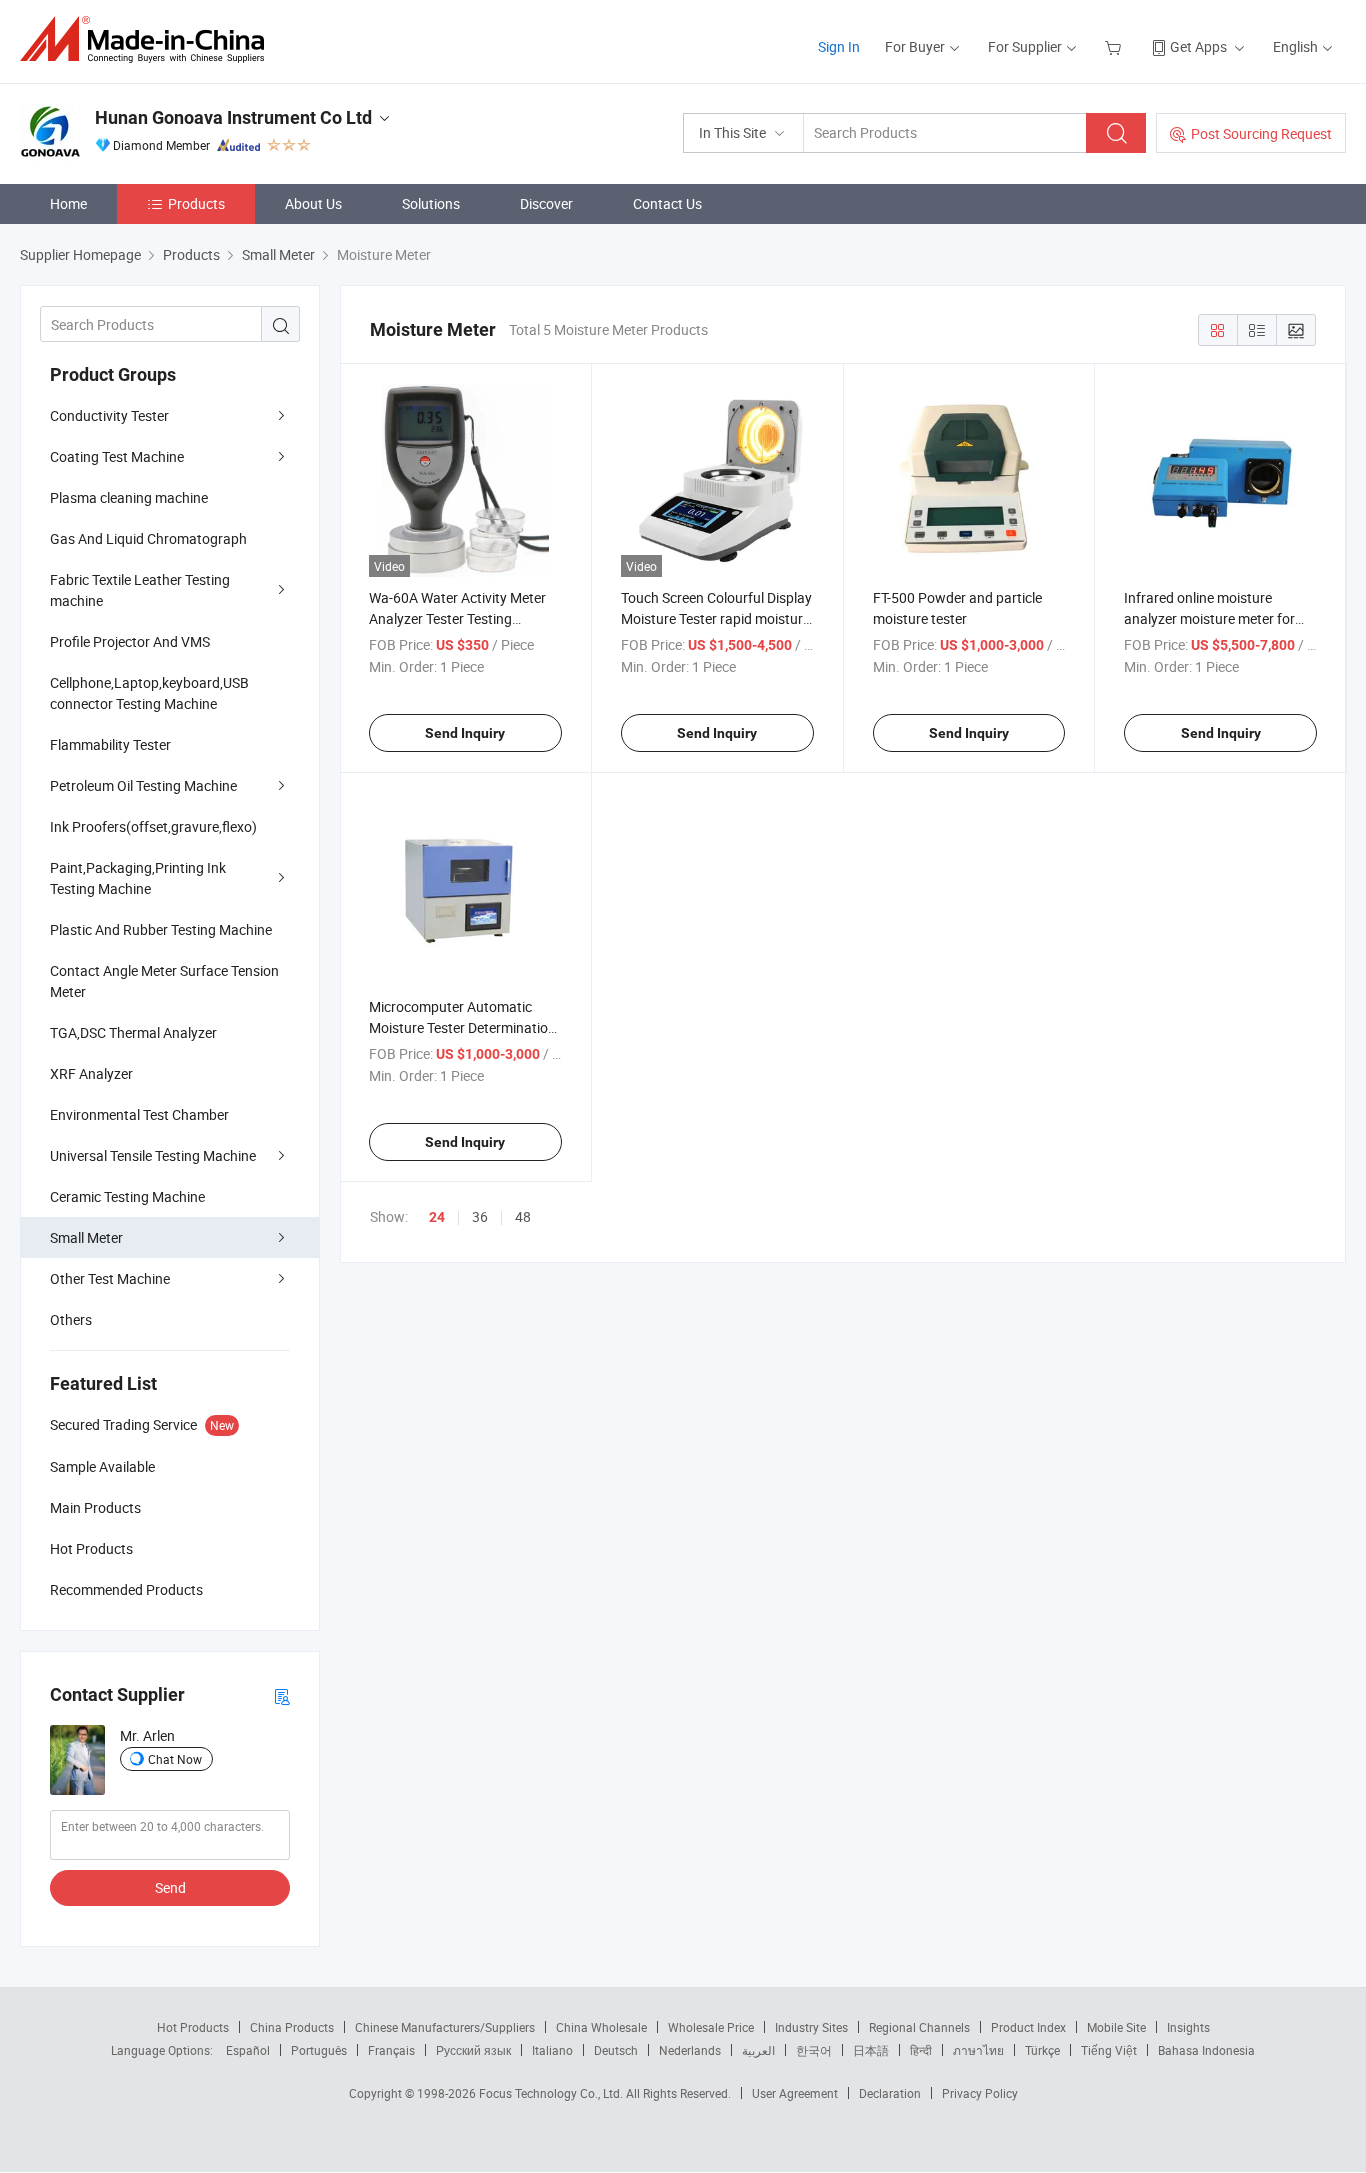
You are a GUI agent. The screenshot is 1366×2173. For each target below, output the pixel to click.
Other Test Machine (110, 1278)
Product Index (1028, 2027)
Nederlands (690, 2050)
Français (391, 2050)
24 (437, 1217)
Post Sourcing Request (1261, 133)
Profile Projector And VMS (130, 641)
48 (523, 1216)
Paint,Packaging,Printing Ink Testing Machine (138, 878)
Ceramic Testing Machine (127, 1196)
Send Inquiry (465, 733)
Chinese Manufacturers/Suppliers (445, 2027)
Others (71, 1319)
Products (196, 203)
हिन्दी (921, 2050)
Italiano (552, 2050)
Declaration (890, 2093)
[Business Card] (282, 1695)
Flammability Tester (110, 744)
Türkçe (1042, 2050)
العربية (758, 2050)
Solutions (431, 203)
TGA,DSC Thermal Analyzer (133, 1032)
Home (68, 203)
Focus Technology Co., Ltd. (552, 2093)
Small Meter (86, 1237)
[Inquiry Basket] (1115, 46)
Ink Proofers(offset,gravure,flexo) (153, 826)
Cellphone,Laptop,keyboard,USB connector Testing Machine (149, 693)
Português (319, 2050)
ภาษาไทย (978, 2050)
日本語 (871, 2050)
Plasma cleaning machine (129, 497)
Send (170, 1887)
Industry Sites (811, 2027)
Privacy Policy (980, 2093)
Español (248, 2050)
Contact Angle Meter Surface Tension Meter (164, 981)
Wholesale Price (711, 2027)
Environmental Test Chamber (139, 1114)
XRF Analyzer (91, 1073)
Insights (1188, 2027)
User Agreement (795, 2093)
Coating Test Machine (117, 456)
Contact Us (667, 203)
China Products (292, 2027)
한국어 (814, 2050)
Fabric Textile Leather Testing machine (140, 590)
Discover (546, 203)
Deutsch (616, 2050)
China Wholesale (601, 2027)
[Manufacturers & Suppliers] (148, 39)
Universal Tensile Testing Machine (153, 1155)
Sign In (839, 46)
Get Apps (1198, 46)
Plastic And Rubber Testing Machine (161, 929)
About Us (313, 203)
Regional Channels (919, 2027)
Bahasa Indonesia (1206, 2050)
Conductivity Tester (109, 415)
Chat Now (175, 1759)
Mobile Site (1116, 2027)
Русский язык (473, 2050)
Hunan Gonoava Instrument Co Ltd (233, 117)
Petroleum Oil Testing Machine (143, 785)
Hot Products (193, 2027)
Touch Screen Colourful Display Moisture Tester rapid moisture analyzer (716, 618)
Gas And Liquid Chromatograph (148, 538)
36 (480, 1216)
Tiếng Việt (1109, 2050)
